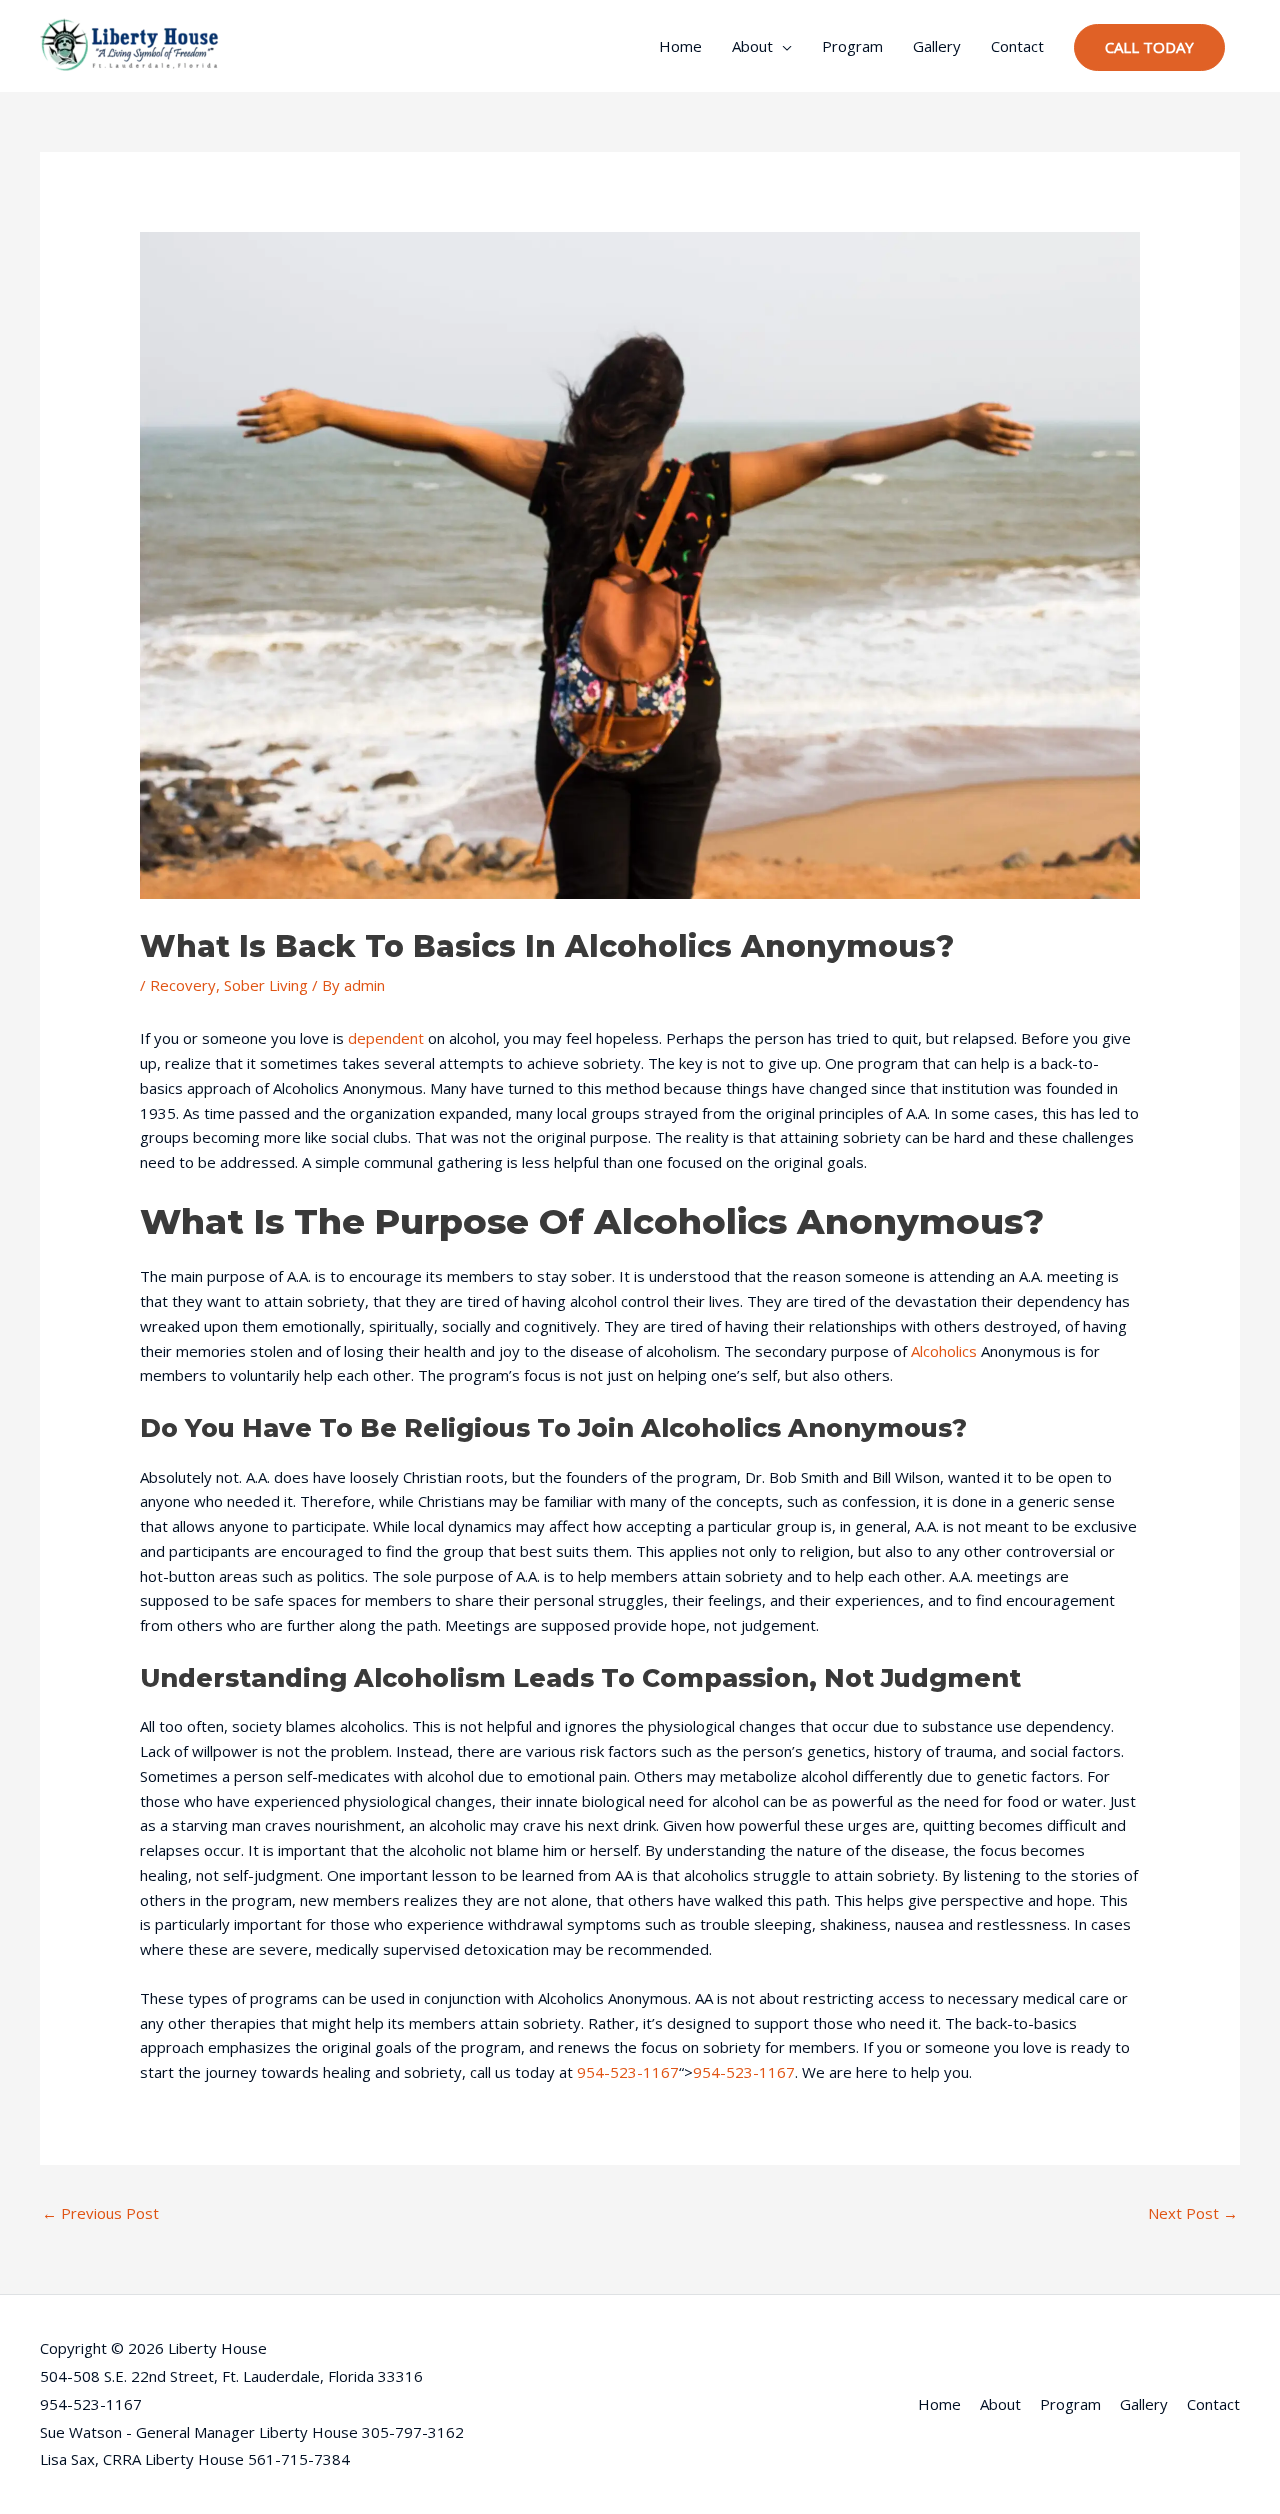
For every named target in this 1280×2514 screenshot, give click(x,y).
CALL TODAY (1149, 47)
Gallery (937, 46)
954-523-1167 (628, 2072)
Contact (1017, 46)
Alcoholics (944, 1351)
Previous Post (100, 2213)
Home (680, 46)
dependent (386, 1038)
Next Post (1193, 2213)
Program (852, 46)
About (752, 46)
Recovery (183, 985)
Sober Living (266, 985)
